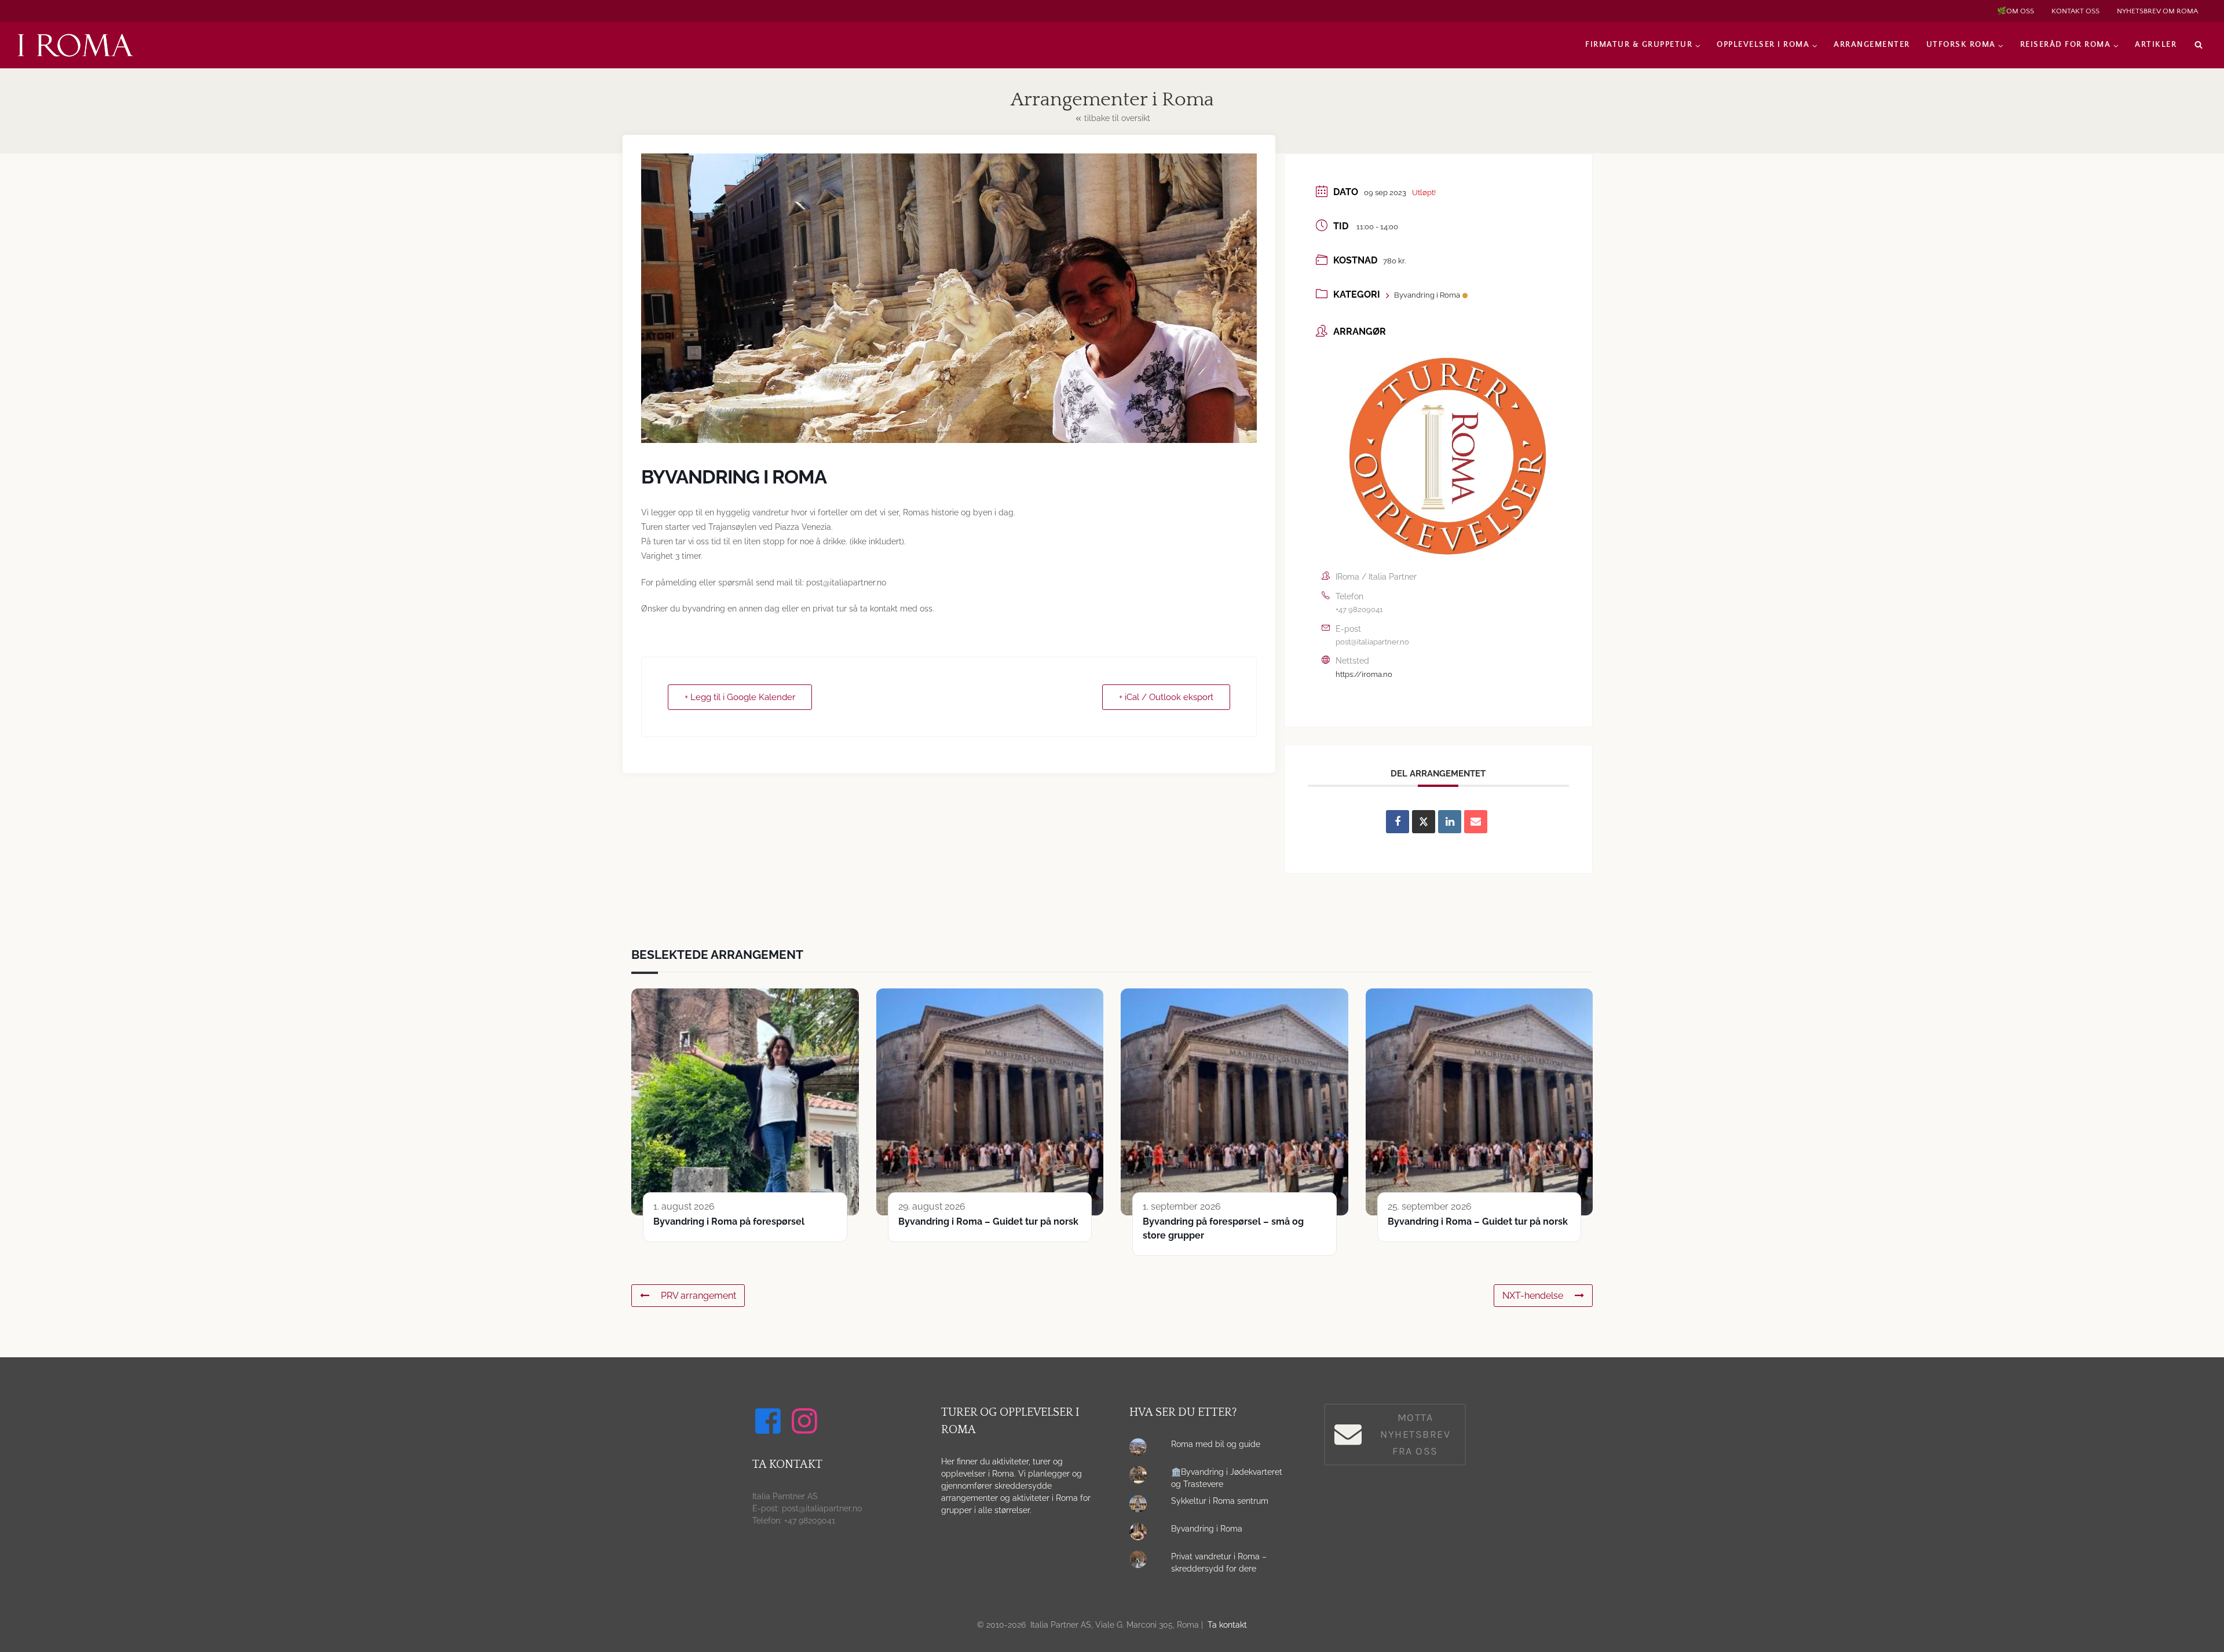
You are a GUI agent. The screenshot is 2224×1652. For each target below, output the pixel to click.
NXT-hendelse (1533, 1296)
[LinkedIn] (1450, 822)
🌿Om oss (2016, 11)
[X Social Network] (1424, 822)
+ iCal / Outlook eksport (1166, 697)
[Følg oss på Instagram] (806, 1421)
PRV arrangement (698, 1296)
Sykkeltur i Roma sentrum (1220, 1501)
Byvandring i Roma (1427, 295)
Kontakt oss (2075, 11)
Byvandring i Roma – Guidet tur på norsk (988, 1221)
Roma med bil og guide (1216, 1444)
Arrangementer (1872, 45)
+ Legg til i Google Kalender (740, 697)
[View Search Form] (2199, 45)
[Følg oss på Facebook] (770, 1421)
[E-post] (1476, 822)
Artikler (2156, 45)
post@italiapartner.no (1372, 642)
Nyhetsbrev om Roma (2157, 11)
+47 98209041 (1359, 609)
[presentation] (1141, 1450)
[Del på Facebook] (1398, 822)
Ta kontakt (1227, 1625)
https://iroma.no (1364, 674)
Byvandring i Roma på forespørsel (729, 1221)
